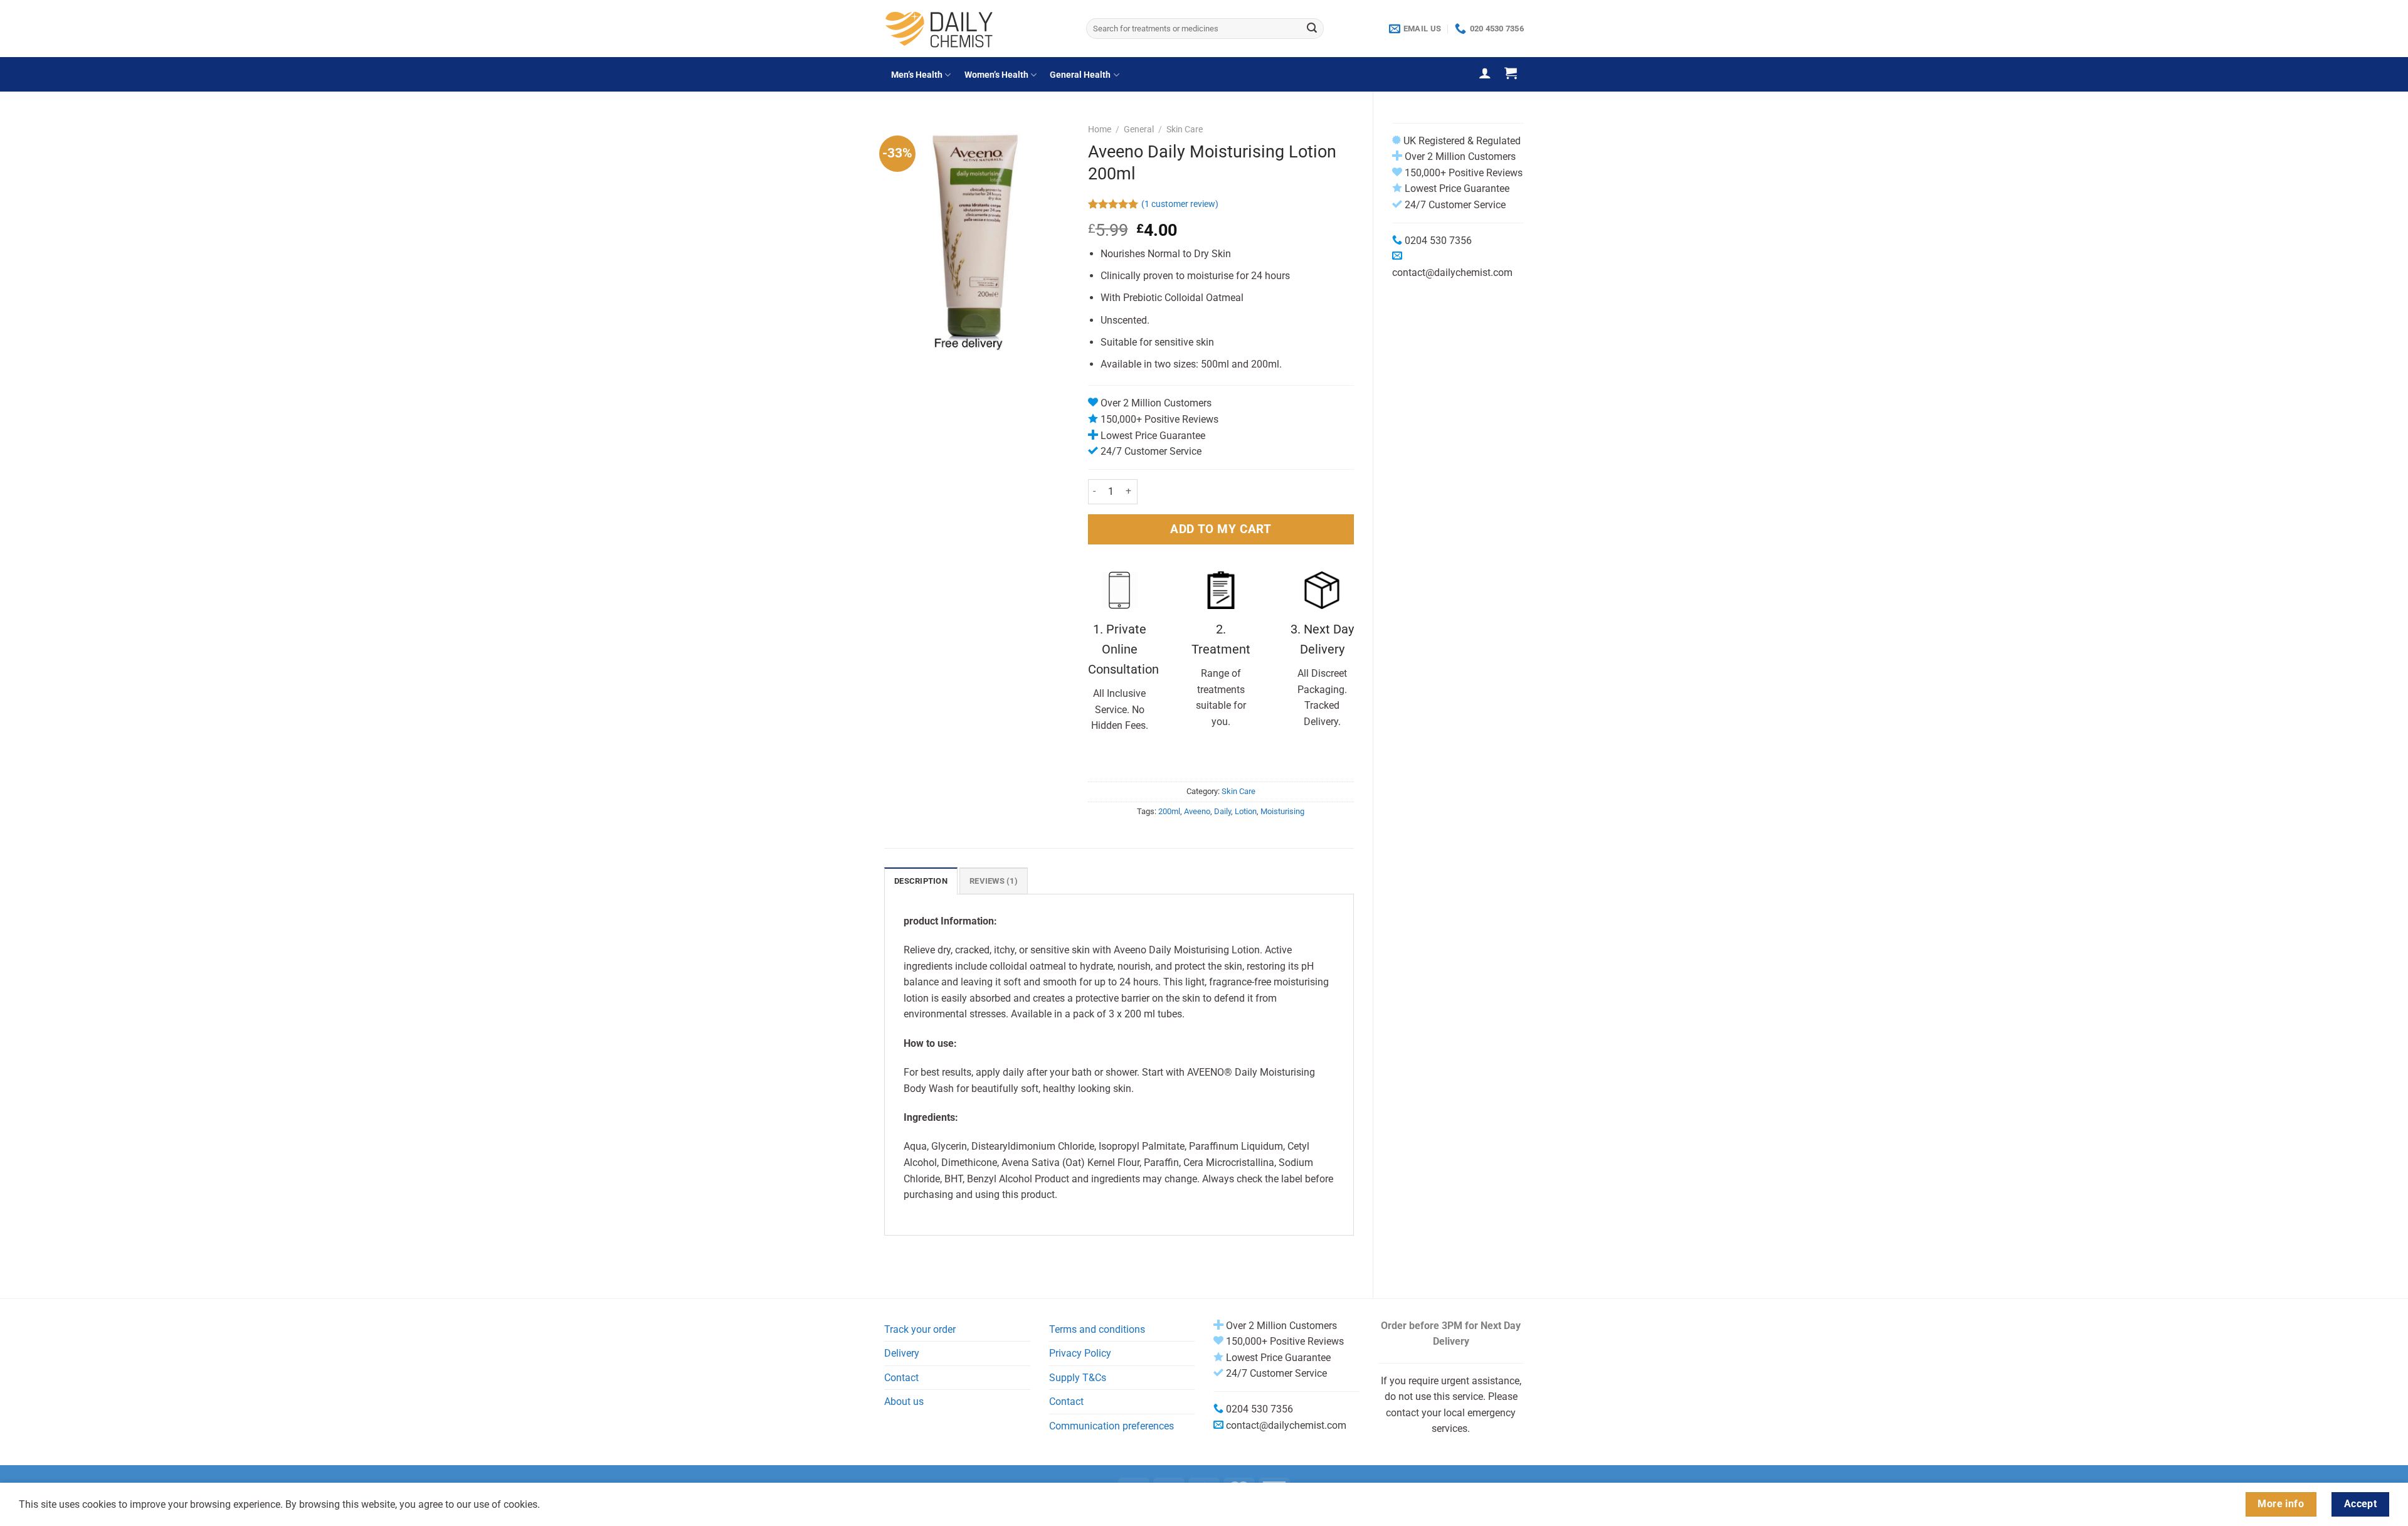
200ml (1169, 811)
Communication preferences (1112, 1426)
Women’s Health (996, 75)
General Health (1080, 75)
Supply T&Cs (1078, 1378)
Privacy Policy (1080, 1353)
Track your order (920, 1329)
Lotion (1246, 811)
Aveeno (1197, 811)
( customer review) (1180, 204)
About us (904, 1401)
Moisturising (1282, 811)
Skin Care (1185, 129)
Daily (1222, 811)
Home (1100, 129)
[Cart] (1511, 73)
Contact (901, 1378)
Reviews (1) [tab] (994, 881)
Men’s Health (917, 75)
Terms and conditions (1097, 1329)
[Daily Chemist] (976, 29)
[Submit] (1312, 29)
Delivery (902, 1353)
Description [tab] (921, 881)
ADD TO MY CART (1221, 529)
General (1139, 129)
